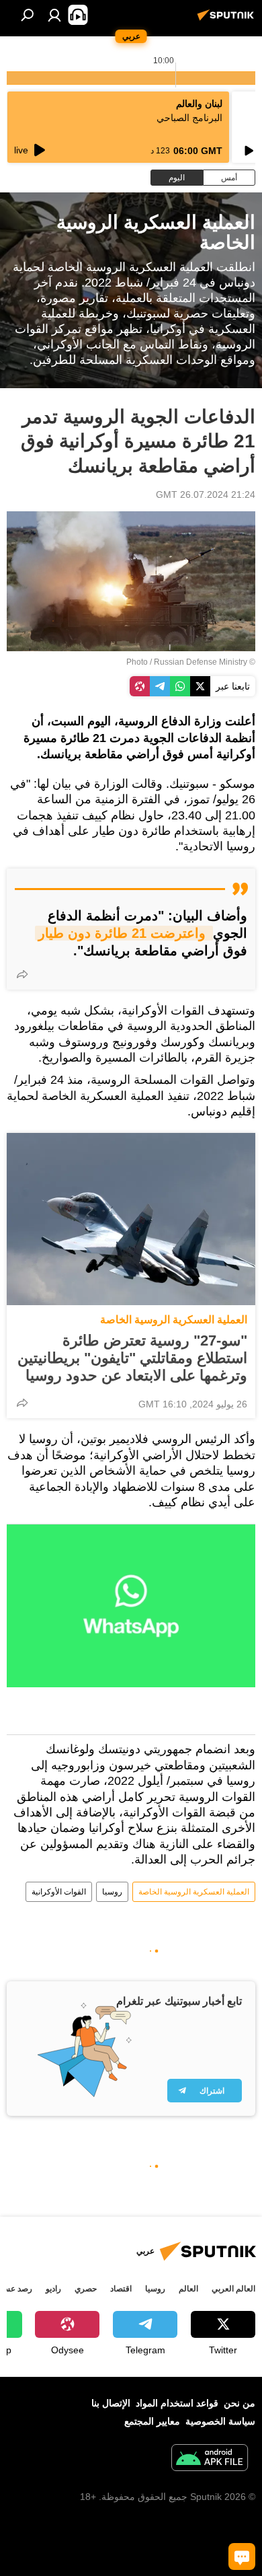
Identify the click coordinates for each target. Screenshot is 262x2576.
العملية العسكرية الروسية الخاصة (174, 1320)
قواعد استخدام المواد (177, 2403)
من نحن (239, 2403)
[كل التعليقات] (242, 2556)
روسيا (112, 1892)
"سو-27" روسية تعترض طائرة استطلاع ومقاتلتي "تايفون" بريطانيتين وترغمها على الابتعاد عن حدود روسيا (132, 1358)
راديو (53, 2289)
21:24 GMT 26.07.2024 (206, 494)
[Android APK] (210, 2459)
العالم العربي (233, 2289)
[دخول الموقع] (54, 15)
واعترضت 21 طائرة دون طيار (124, 933)
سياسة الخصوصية (220, 2421)
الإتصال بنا (111, 2403)
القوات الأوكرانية (59, 1892)
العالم (188, 2289)
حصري (86, 2289)
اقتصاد (121, 2289)
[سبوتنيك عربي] (228, 20)
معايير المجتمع (152, 2421)
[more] (22, 974)
